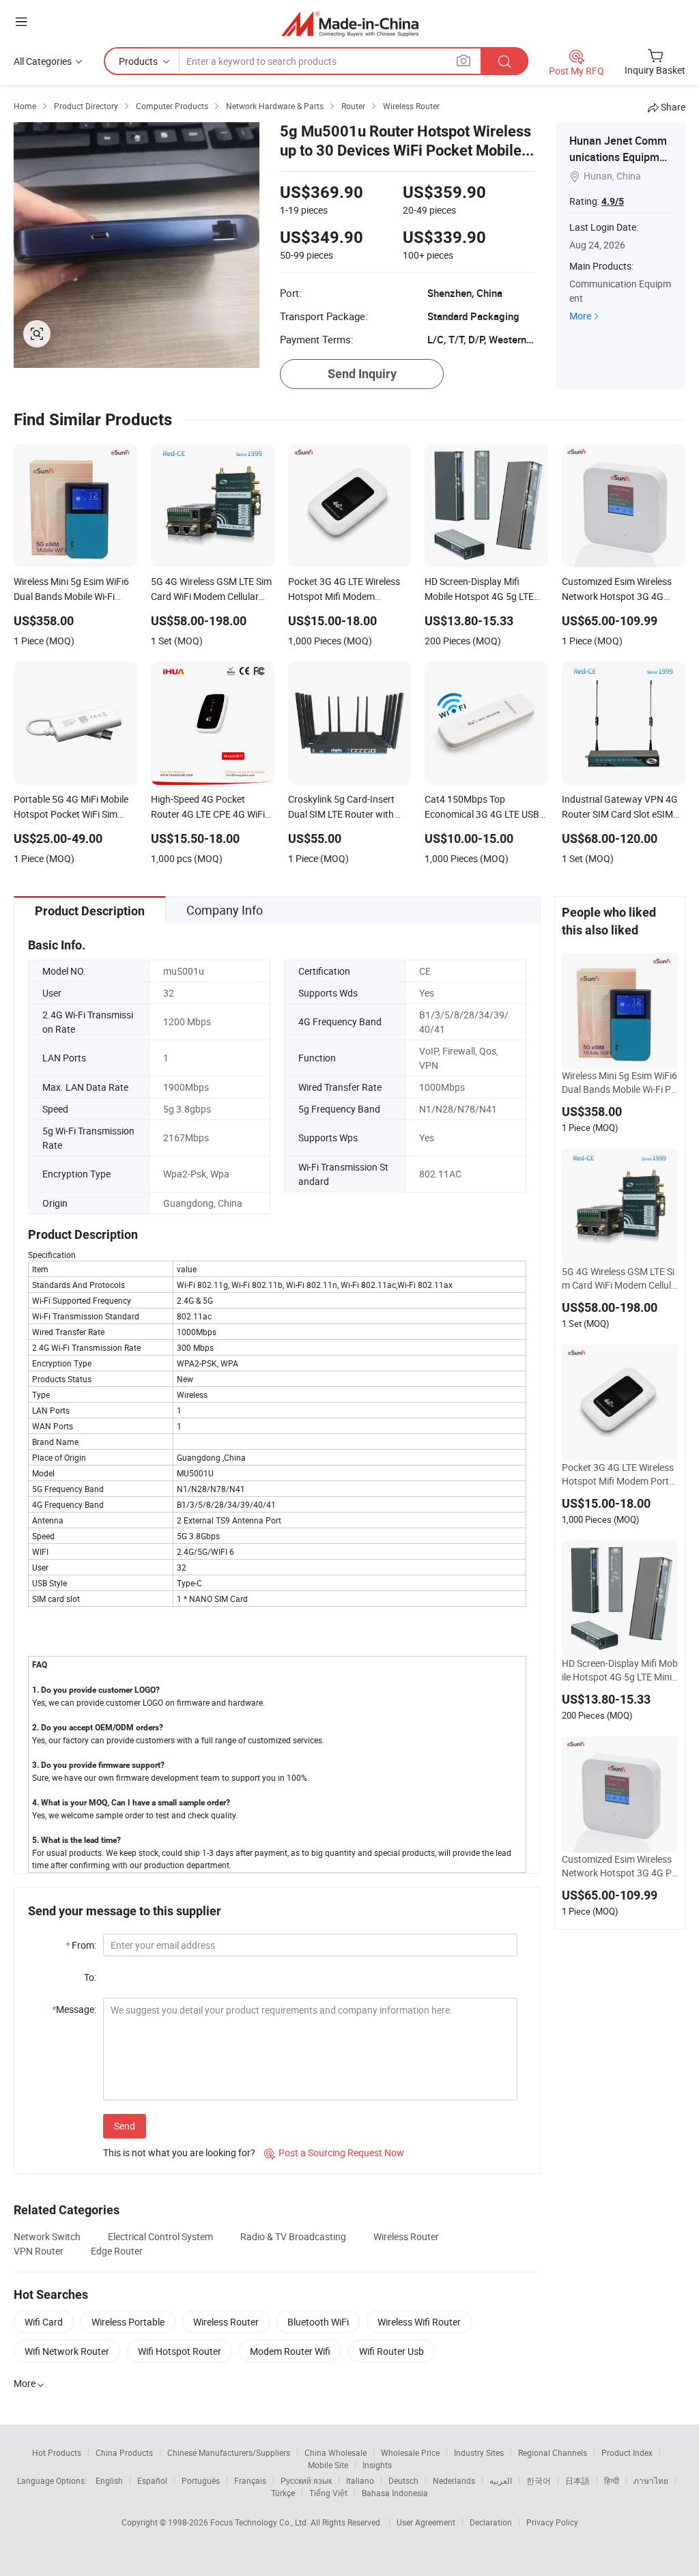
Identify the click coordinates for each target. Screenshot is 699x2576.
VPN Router (39, 2251)
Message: (74, 2009)
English (109, 2480)
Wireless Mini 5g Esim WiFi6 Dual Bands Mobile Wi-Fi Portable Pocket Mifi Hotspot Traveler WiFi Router (619, 1083)
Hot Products (57, 2452)
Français (250, 2480)
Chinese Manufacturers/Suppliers (229, 2452)
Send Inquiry (362, 374)
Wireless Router (406, 2236)
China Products (124, 2452)
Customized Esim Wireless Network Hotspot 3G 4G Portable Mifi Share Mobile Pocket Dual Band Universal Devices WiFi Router (619, 1866)
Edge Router (117, 2251)
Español (152, 2480)
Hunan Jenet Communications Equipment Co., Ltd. (620, 157)
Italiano (360, 2480)
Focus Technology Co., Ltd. (260, 2522)
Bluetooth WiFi (318, 2322)
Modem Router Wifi (290, 2351)
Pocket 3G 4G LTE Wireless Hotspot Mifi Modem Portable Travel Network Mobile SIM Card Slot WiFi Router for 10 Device (619, 1474)
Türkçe (283, 2493)
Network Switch (47, 2236)
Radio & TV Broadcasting (293, 2236)
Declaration (491, 2522)
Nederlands (454, 2480)
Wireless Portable (128, 2322)
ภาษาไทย (651, 2480)
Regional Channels (553, 2452)
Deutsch (403, 2480)
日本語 (577, 2480)
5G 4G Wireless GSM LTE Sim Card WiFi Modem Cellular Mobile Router (619, 1278)
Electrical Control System (160, 2236)
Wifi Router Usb (391, 2351)
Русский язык (306, 2480)
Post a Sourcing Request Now (334, 2152)
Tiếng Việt (328, 2493)
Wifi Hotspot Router (180, 2351)
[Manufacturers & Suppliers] (350, 24)
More (580, 316)
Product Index (627, 2452)
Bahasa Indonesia (395, 2493)
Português (201, 2480)
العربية (501, 2480)
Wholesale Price (410, 2452)
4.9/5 (613, 201)
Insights (377, 2465)
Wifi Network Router (67, 2351)
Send (125, 2126)
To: (90, 1977)
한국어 (539, 2480)
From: (81, 1945)
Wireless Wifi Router (419, 2322)
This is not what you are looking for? (179, 2152)
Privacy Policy (552, 2522)
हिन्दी (612, 2480)
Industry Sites (479, 2452)
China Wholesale (336, 2452)
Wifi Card (44, 2322)
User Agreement (426, 2522)
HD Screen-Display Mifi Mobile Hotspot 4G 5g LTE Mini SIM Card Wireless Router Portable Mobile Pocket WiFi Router (620, 1670)
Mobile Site (328, 2465)
